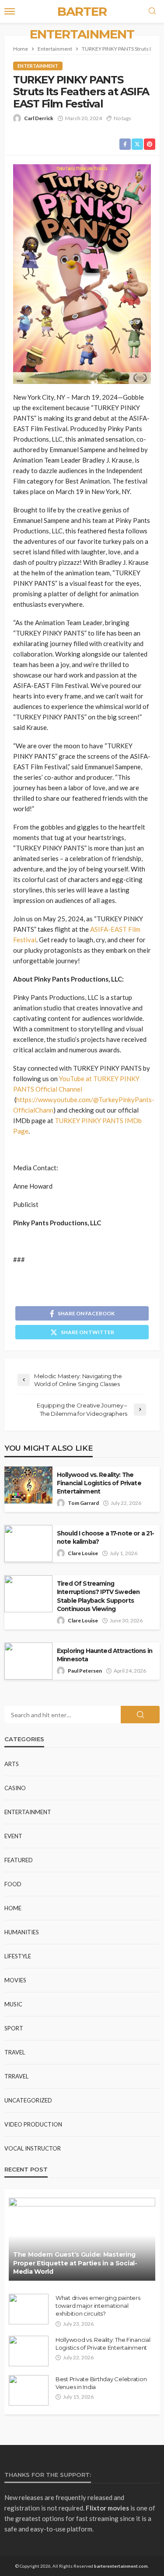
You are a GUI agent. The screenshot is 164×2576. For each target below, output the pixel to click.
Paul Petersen (85, 1671)
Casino (15, 1788)
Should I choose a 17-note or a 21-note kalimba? (105, 1537)
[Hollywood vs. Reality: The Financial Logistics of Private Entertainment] (29, 2351)
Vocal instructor (33, 2148)
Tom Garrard (83, 1503)
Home (13, 1908)
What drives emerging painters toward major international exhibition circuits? (98, 2306)
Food (13, 1884)
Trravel (16, 2076)
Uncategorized (28, 2100)
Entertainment (38, 66)
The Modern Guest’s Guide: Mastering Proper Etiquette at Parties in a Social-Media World (75, 2263)
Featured (19, 1860)
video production (33, 2124)
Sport (14, 2028)
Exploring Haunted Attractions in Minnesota (105, 1655)
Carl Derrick (39, 118)
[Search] (152, 11)
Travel (15, 2052)
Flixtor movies (107, 2508)
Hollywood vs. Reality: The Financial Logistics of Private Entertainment (99, 1483)
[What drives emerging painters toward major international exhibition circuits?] (29, 2309)
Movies (15, 1980)
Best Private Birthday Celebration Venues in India (101, 2383)
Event (13, 1836)
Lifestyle (18, 1956)
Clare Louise (83, 1553)
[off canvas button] (10, 11)
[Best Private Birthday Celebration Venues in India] (29, 2390)
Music (13, 2004)
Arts (12, 1764)
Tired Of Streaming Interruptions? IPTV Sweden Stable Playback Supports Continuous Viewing (98, 1596)
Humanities (22, 1932)
